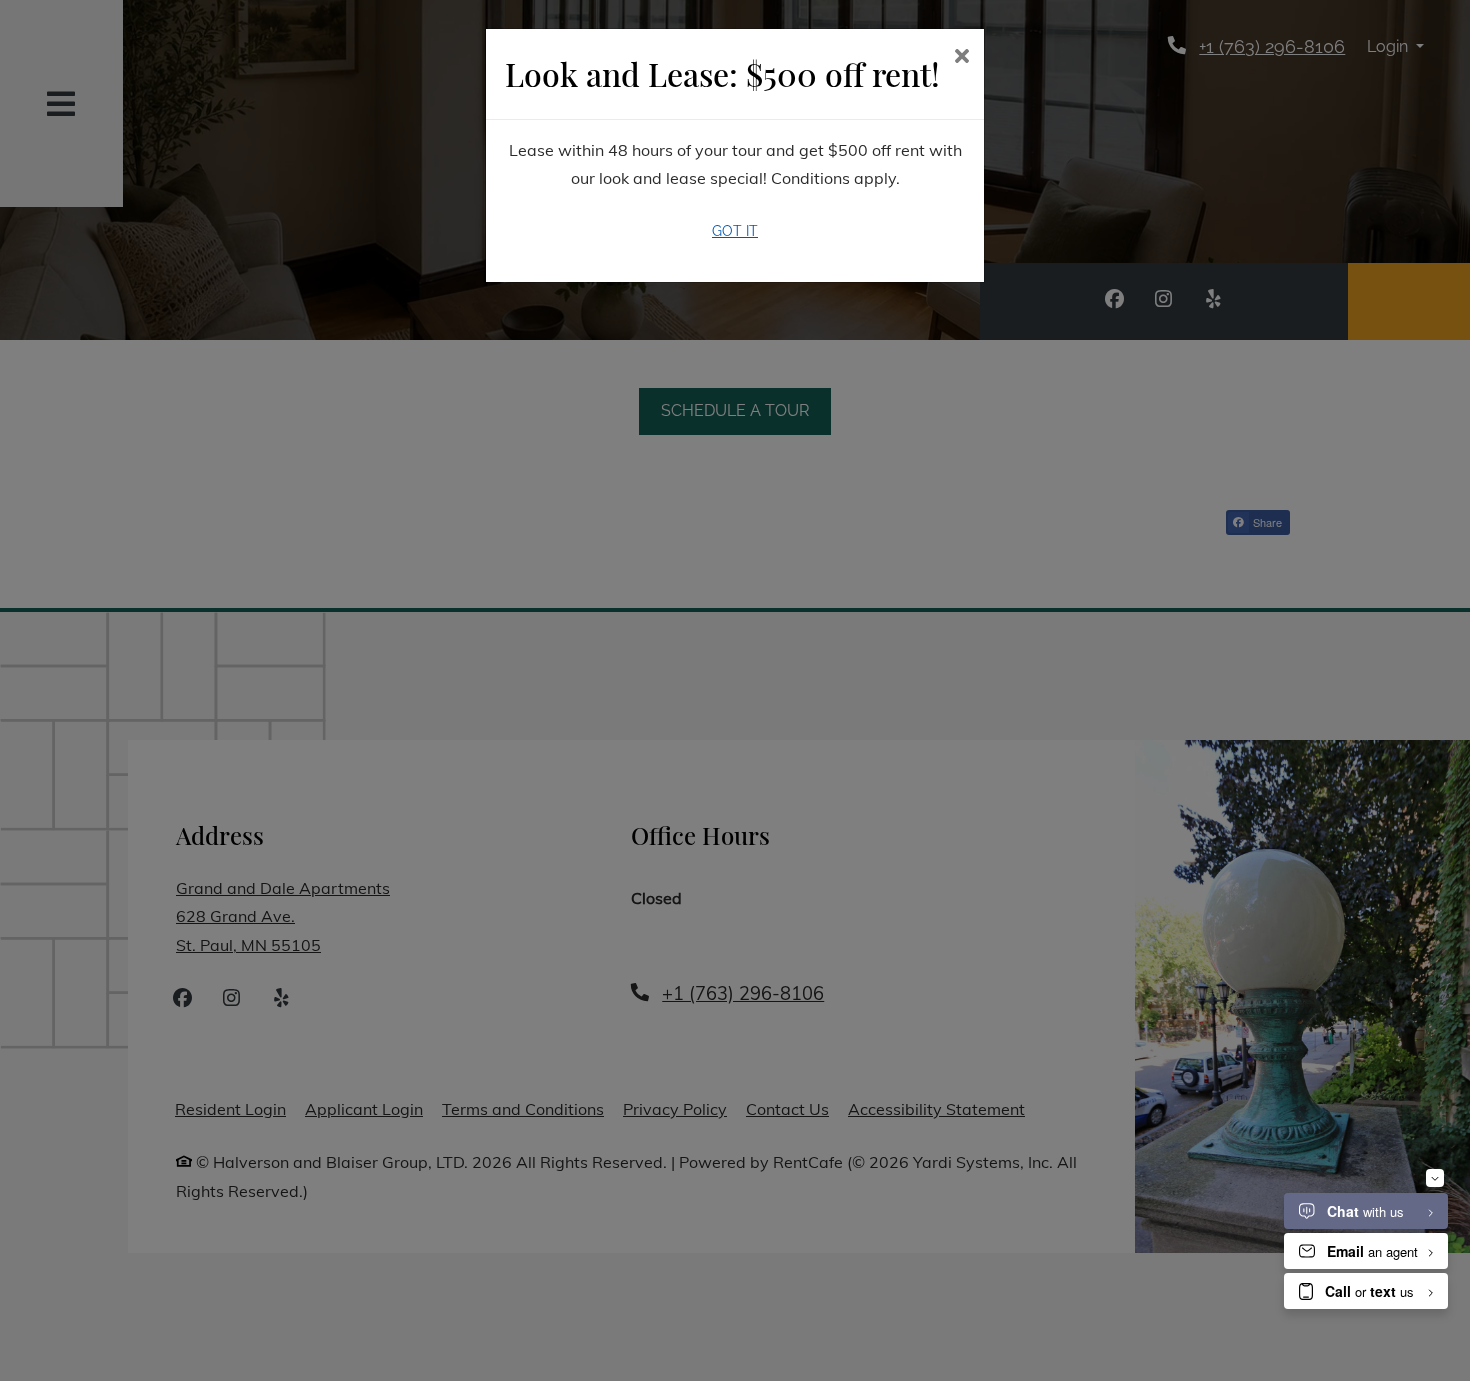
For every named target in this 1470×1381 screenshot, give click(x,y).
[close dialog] (961, 57)
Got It (735, 231)
